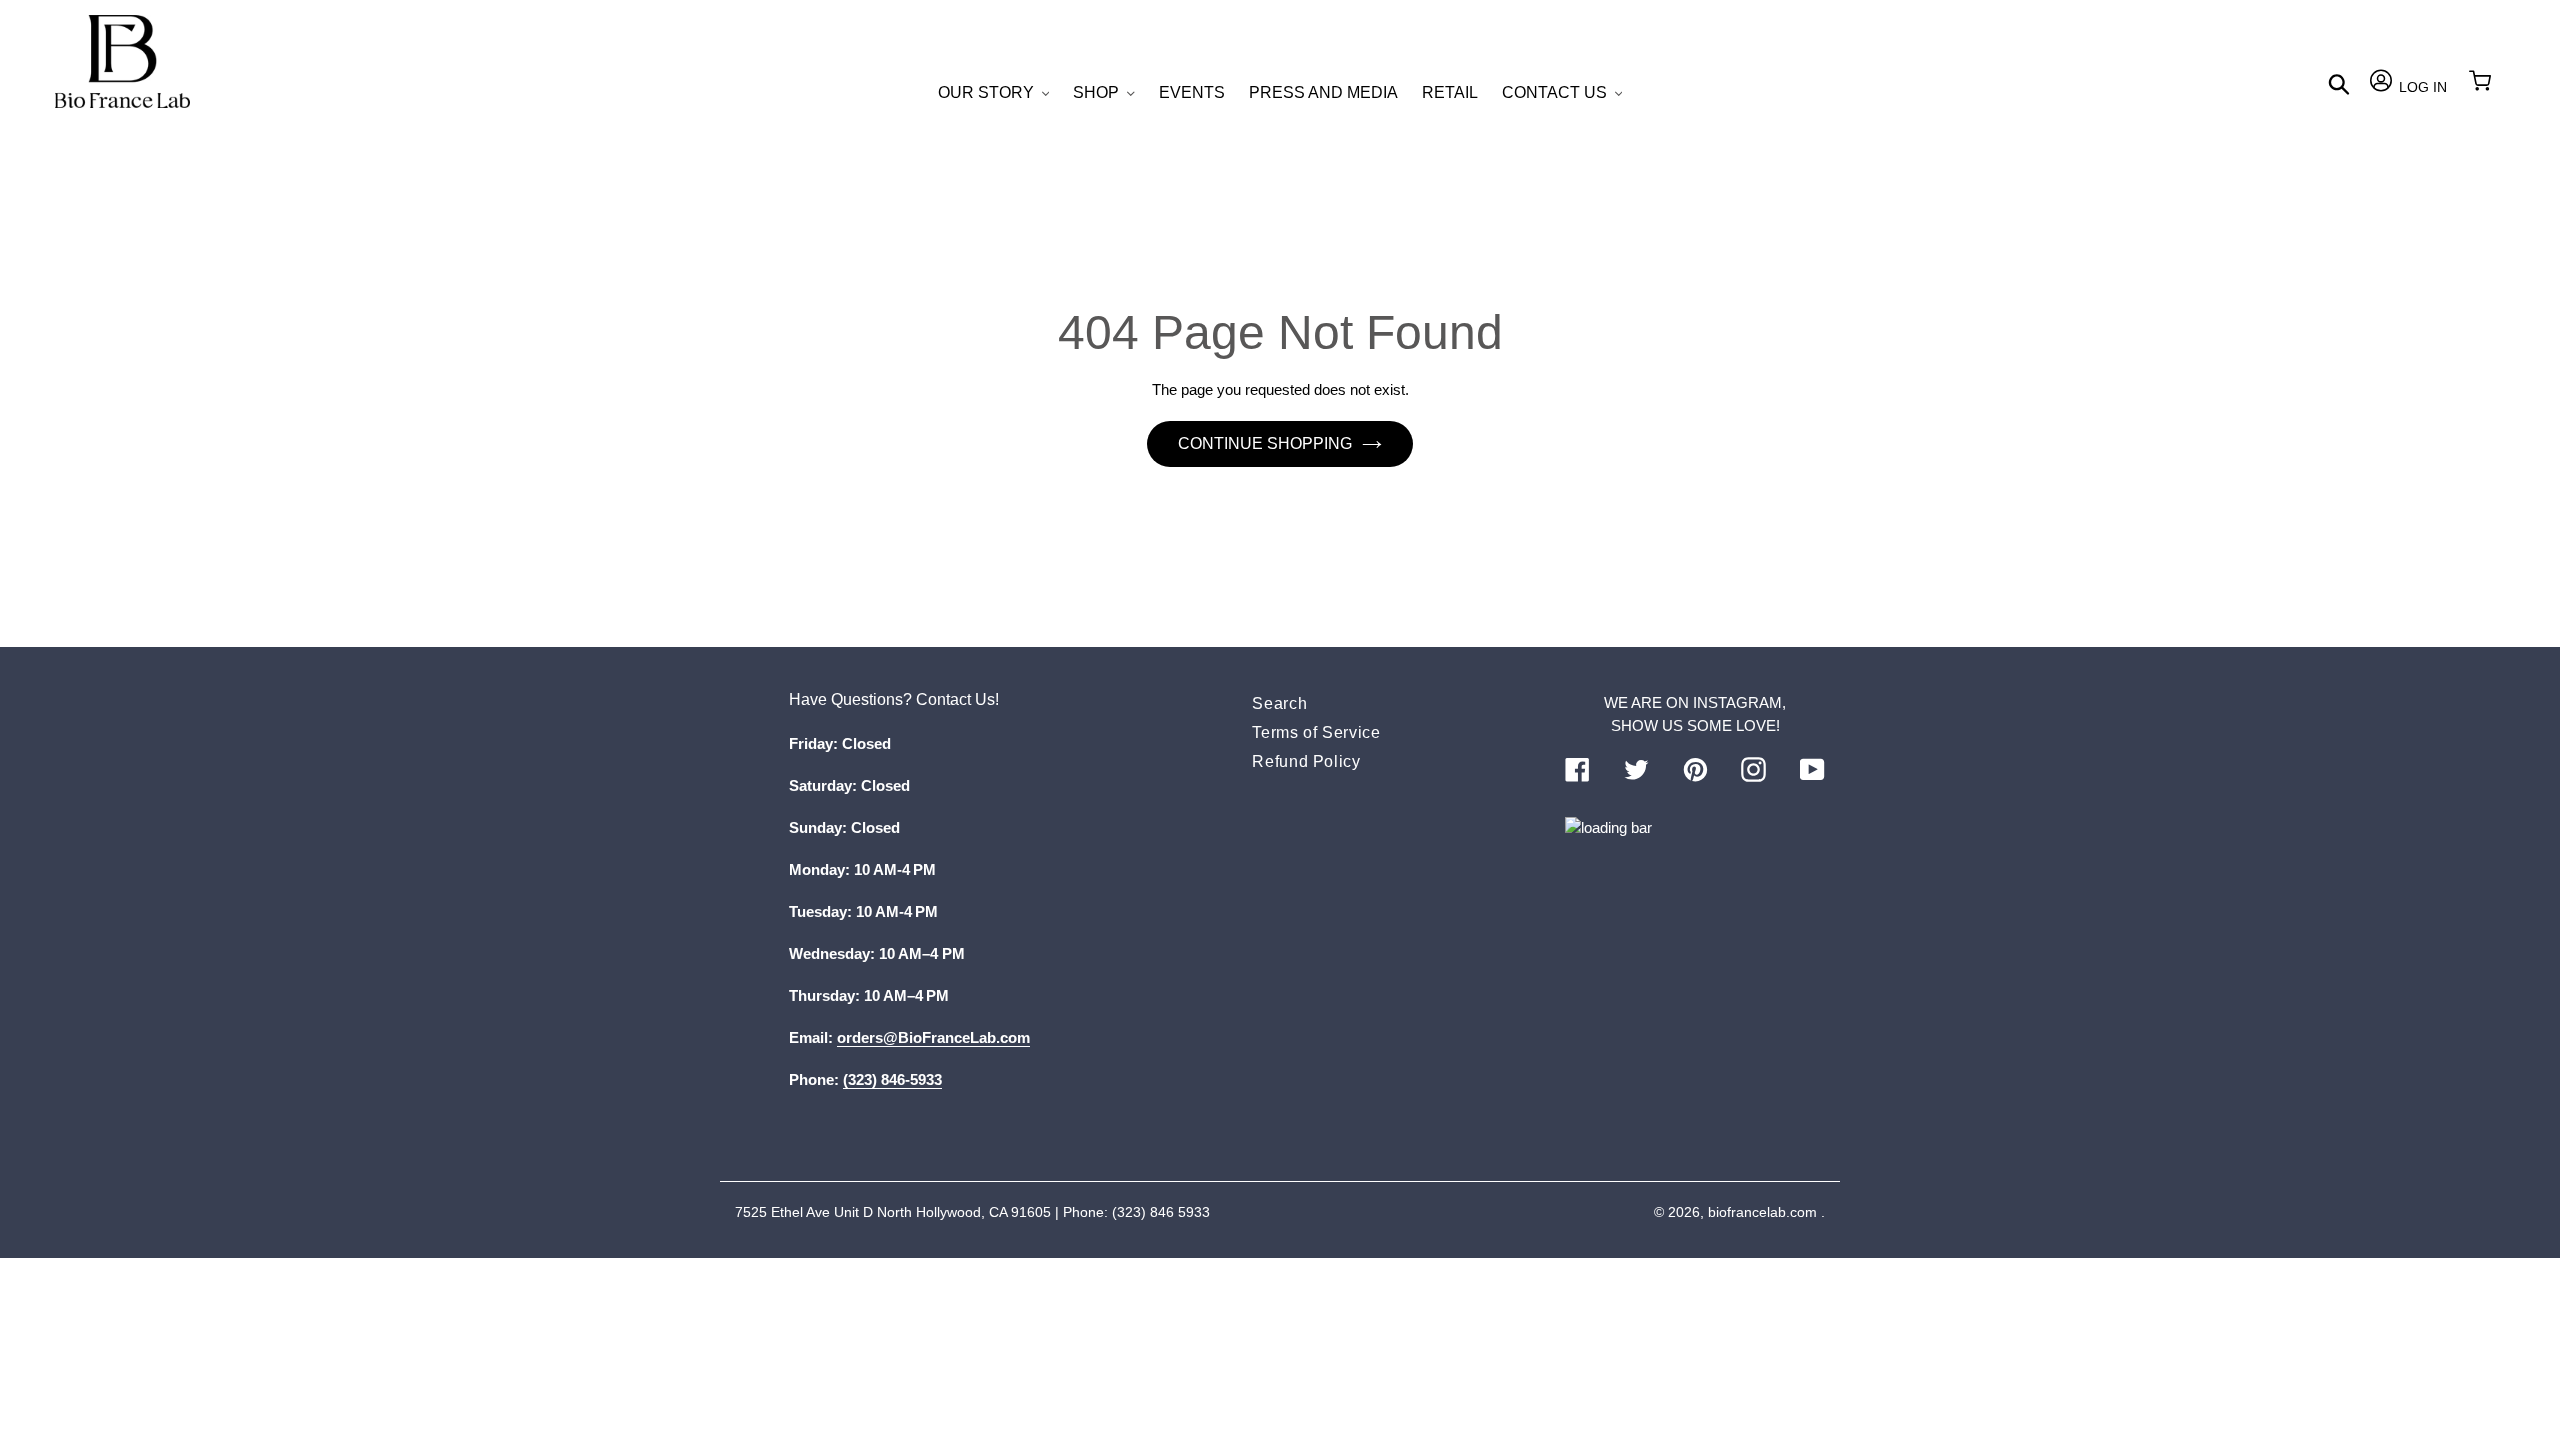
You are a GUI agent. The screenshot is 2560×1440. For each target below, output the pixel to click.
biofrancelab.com (1762, 1212)
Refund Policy (1306, 761)
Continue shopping (1265, 443)
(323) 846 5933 (1161, 1212)
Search (1279, 703)
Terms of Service (1316, 732)
